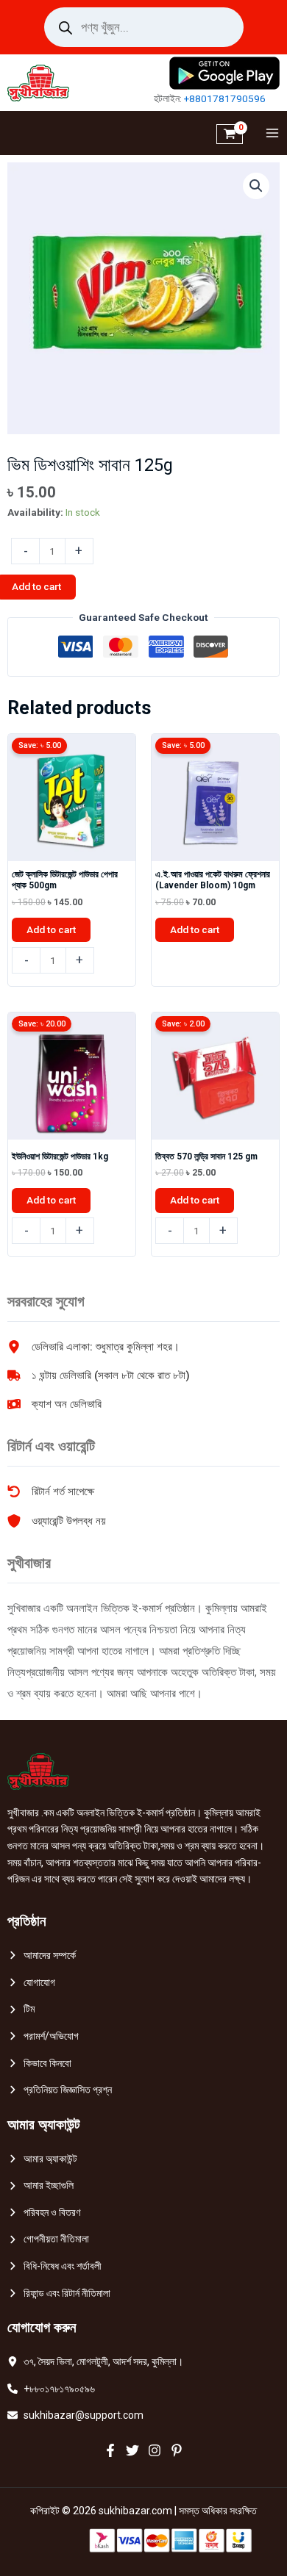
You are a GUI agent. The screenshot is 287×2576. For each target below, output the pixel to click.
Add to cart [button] (51, 929)
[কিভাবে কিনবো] (39, 2064)
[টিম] (21, 2009)
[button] (256, 186)
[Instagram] (155, 2450)
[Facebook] (110, 2450)
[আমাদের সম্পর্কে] (42, 1956)
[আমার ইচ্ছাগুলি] (40, 2185)
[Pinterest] (177, 2450)
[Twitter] (132, 2450)
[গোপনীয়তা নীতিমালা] (48, 2239)
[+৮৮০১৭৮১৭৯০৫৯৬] (51, 2389)
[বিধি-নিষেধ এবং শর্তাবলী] (54, 2266)
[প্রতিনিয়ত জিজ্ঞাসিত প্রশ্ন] (60, 2090)
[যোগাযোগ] (31, 1983)
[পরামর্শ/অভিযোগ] (43, 2036)
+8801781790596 (225, 98)
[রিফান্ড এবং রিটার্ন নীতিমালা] (59, 2293)
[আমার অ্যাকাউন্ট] (42, 2159)
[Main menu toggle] (269, 133)
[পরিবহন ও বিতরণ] (44, 2213)
